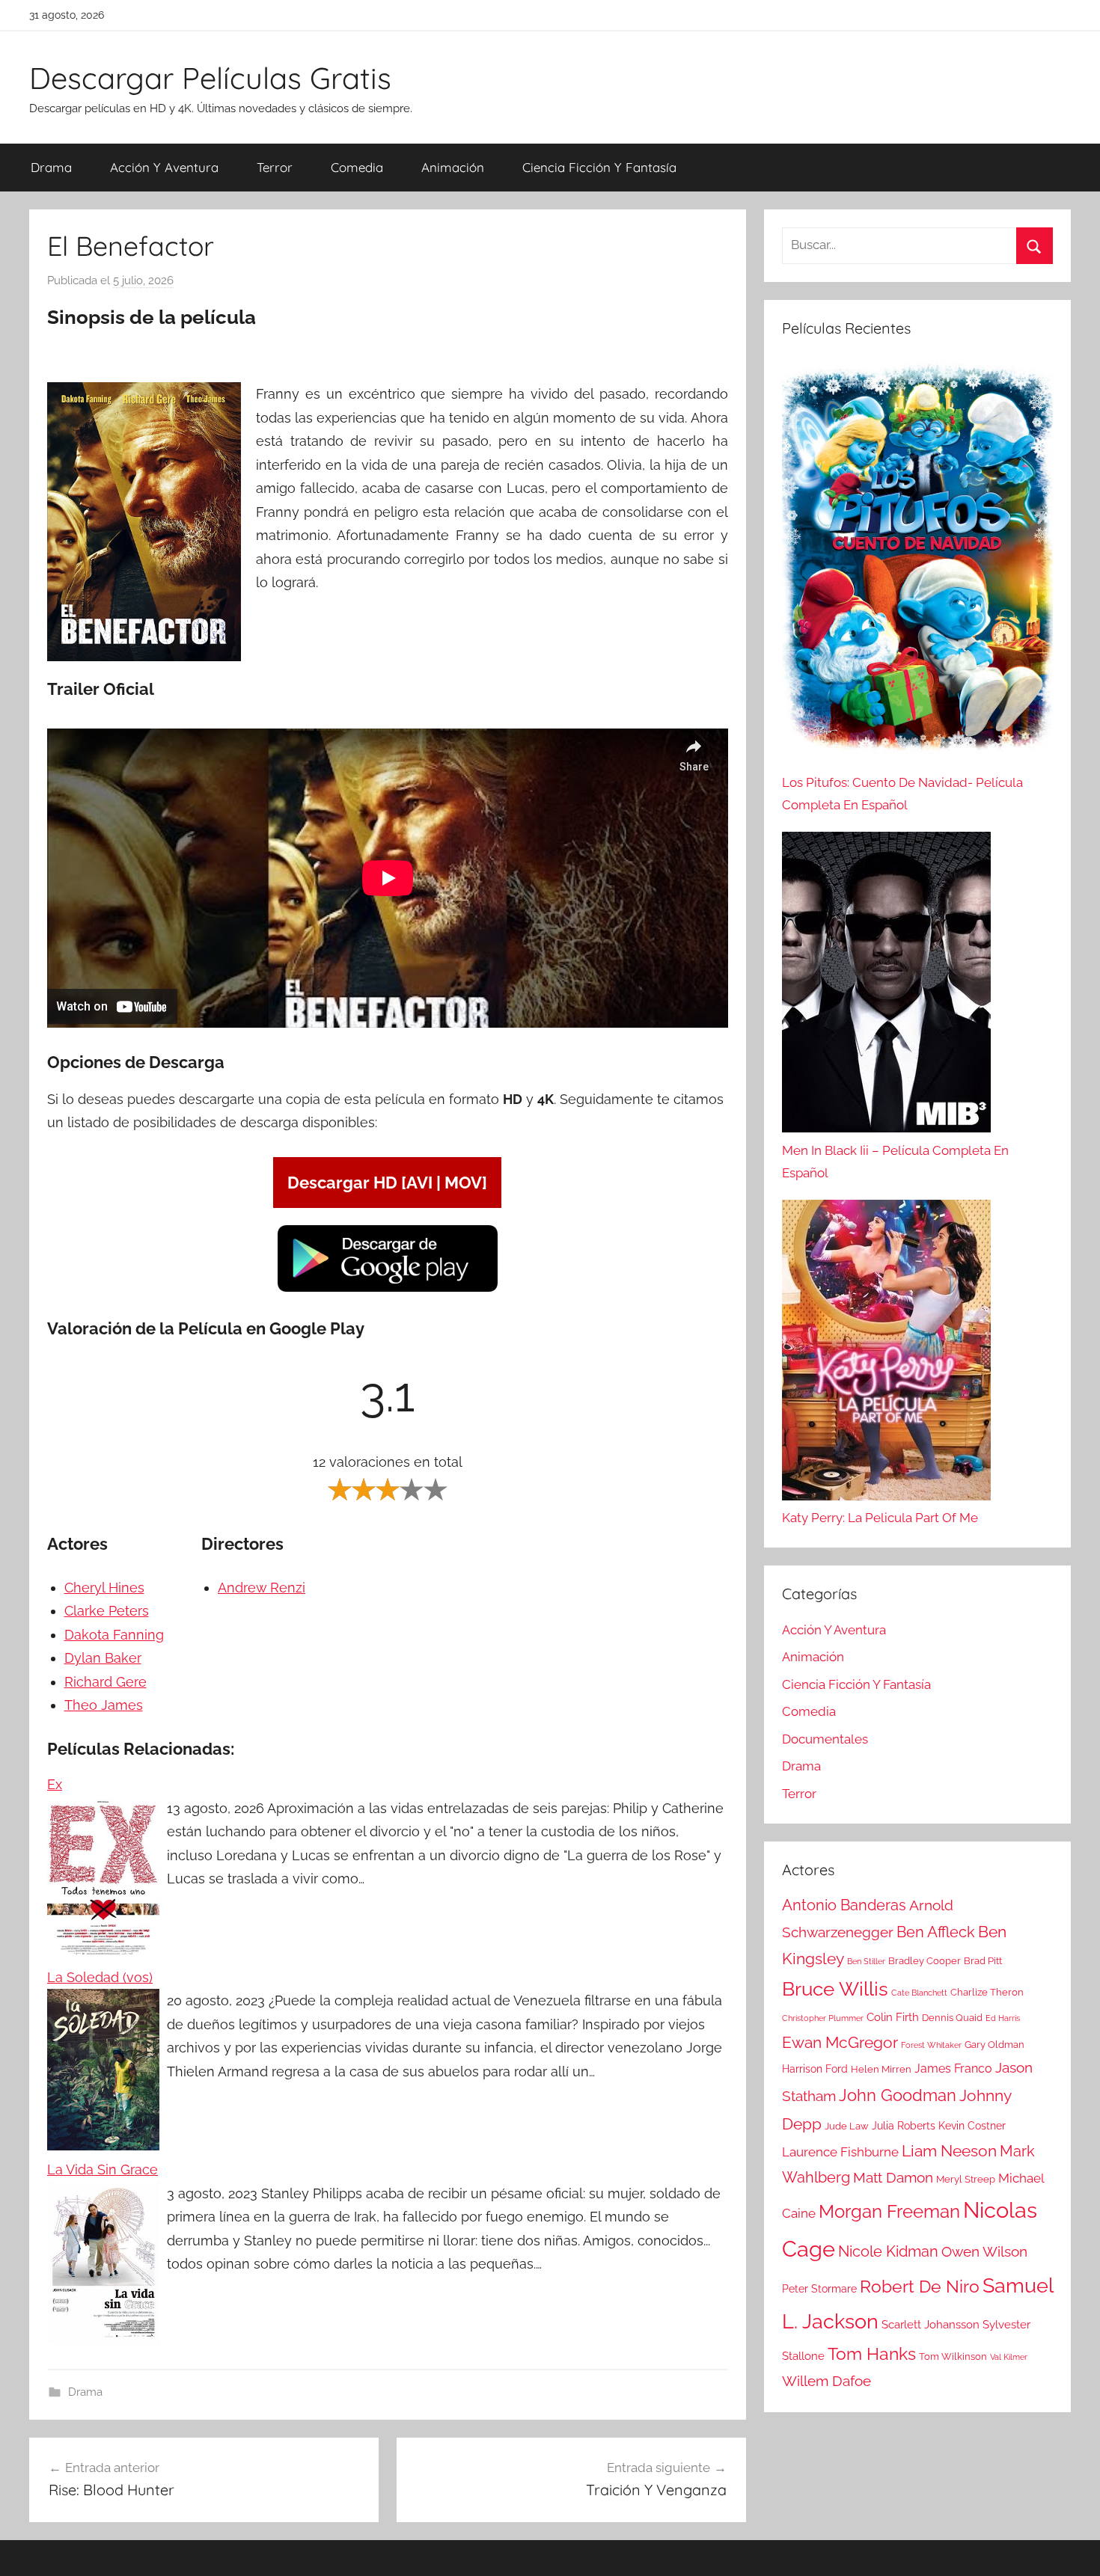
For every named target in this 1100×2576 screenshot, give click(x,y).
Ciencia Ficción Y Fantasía (599, 167)
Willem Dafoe (826, 2381)
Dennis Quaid (952, 2018)
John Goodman (898, 2095)
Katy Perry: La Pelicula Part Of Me (880, 1518)
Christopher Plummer (823, 2018)
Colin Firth (893, 2017)
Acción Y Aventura (164, 167)
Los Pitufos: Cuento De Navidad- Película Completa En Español (902, 794)
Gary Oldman (994, 2045)
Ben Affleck (936, 1932)
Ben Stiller (866, 1961)
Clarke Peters (107, 1611)
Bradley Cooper (925, 1961)
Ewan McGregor (840, 2042)
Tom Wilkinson (953, 2356)
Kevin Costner (972, 2126)
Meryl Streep (966, 2179)
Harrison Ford (815, 2069)
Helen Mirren (881, 2069)
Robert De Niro (920, 2287)
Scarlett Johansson (931, 2325)
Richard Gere (106, 1682)
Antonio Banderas (844, 1905)
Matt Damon (893, 2178)
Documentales (825, 1739)
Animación (453, 167)
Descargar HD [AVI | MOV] (387, 1183)
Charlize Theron (987, 1992)
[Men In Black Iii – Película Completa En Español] (886, 986)
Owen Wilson (984, 2252)
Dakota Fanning (114, 1635)
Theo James (104, 1705)
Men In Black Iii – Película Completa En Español (895, 1162)
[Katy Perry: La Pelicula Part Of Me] (886, 1354)
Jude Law (847, 2126)
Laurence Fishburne (840, 2152)
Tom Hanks (872, 2354)
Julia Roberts (904, 2126)
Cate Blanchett (919, 1993)
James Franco (953, 2069)
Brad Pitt (983, 1961)
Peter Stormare (819, 2289)
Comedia (357, 167)
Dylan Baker (103, 1658)
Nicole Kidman (888, 2251)
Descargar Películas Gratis (210, 78)
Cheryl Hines (104, 1588)
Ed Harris (1003, 2018)
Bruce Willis (835, 1989)
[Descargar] (388, 1289)
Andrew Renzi (262, 1588)
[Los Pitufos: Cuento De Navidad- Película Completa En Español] (917, 565)
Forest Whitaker (931, 2045)
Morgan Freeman (889, 2211)
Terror (275, 167)
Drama (51, 167)
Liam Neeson (949, 2151)
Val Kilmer (1009, 2357)
